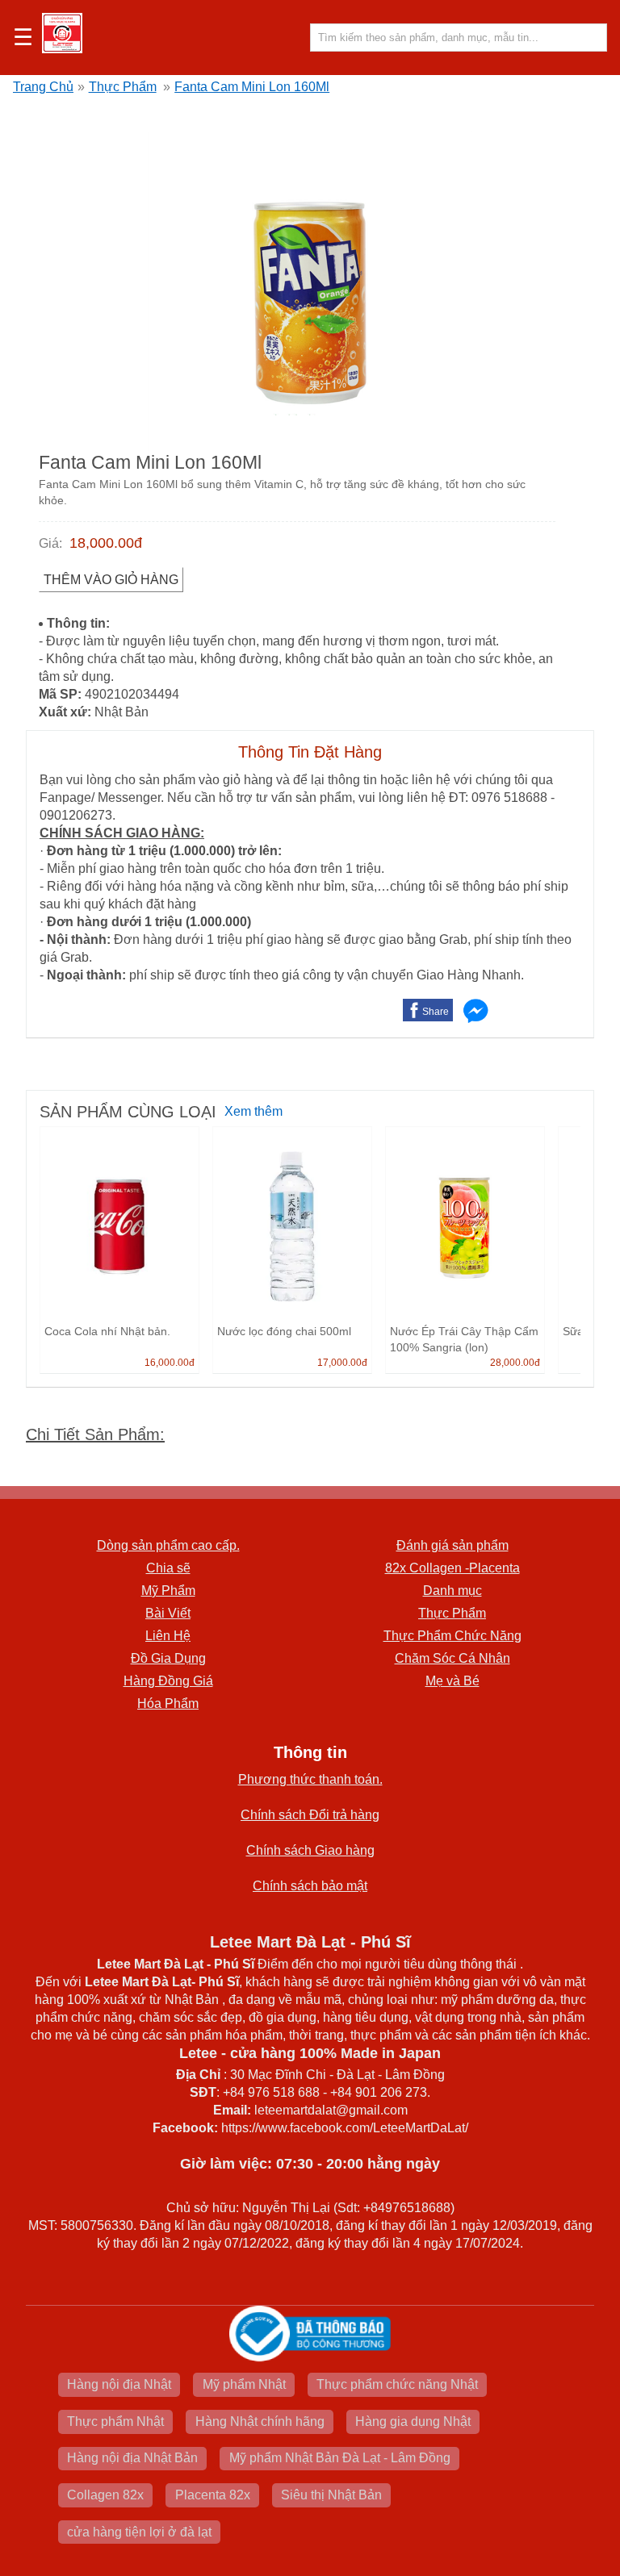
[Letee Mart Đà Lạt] (62, 33)
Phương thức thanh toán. (310, 1779)
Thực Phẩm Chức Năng (452, 1636)
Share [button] (436, 1012)
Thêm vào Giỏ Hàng (111, 580)
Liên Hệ (168, 1636)
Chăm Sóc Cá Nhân (452, 1658)
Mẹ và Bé (452, 1681)
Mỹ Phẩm (168, 1591)
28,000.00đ (515, 1363)
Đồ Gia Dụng (168, 1658)
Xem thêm (253, 1111)
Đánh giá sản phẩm (452, 1545)
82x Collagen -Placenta (452, 1568)
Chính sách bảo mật (310, 1886)
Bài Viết (168, 1613)
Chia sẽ (168, 1568)
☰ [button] (23, 38)
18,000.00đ (106, 543)
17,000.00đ (342, 1363)
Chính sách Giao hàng (310, 1850)
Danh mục (452, 1591)
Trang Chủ (43, 87)
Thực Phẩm (123, 87)
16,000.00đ (170, 1363)
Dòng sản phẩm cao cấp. (168, 1545)
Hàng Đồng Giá (168, 1681)
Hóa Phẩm (168, 1703)
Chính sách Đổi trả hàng (310, 1815)
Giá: (50, 543)
